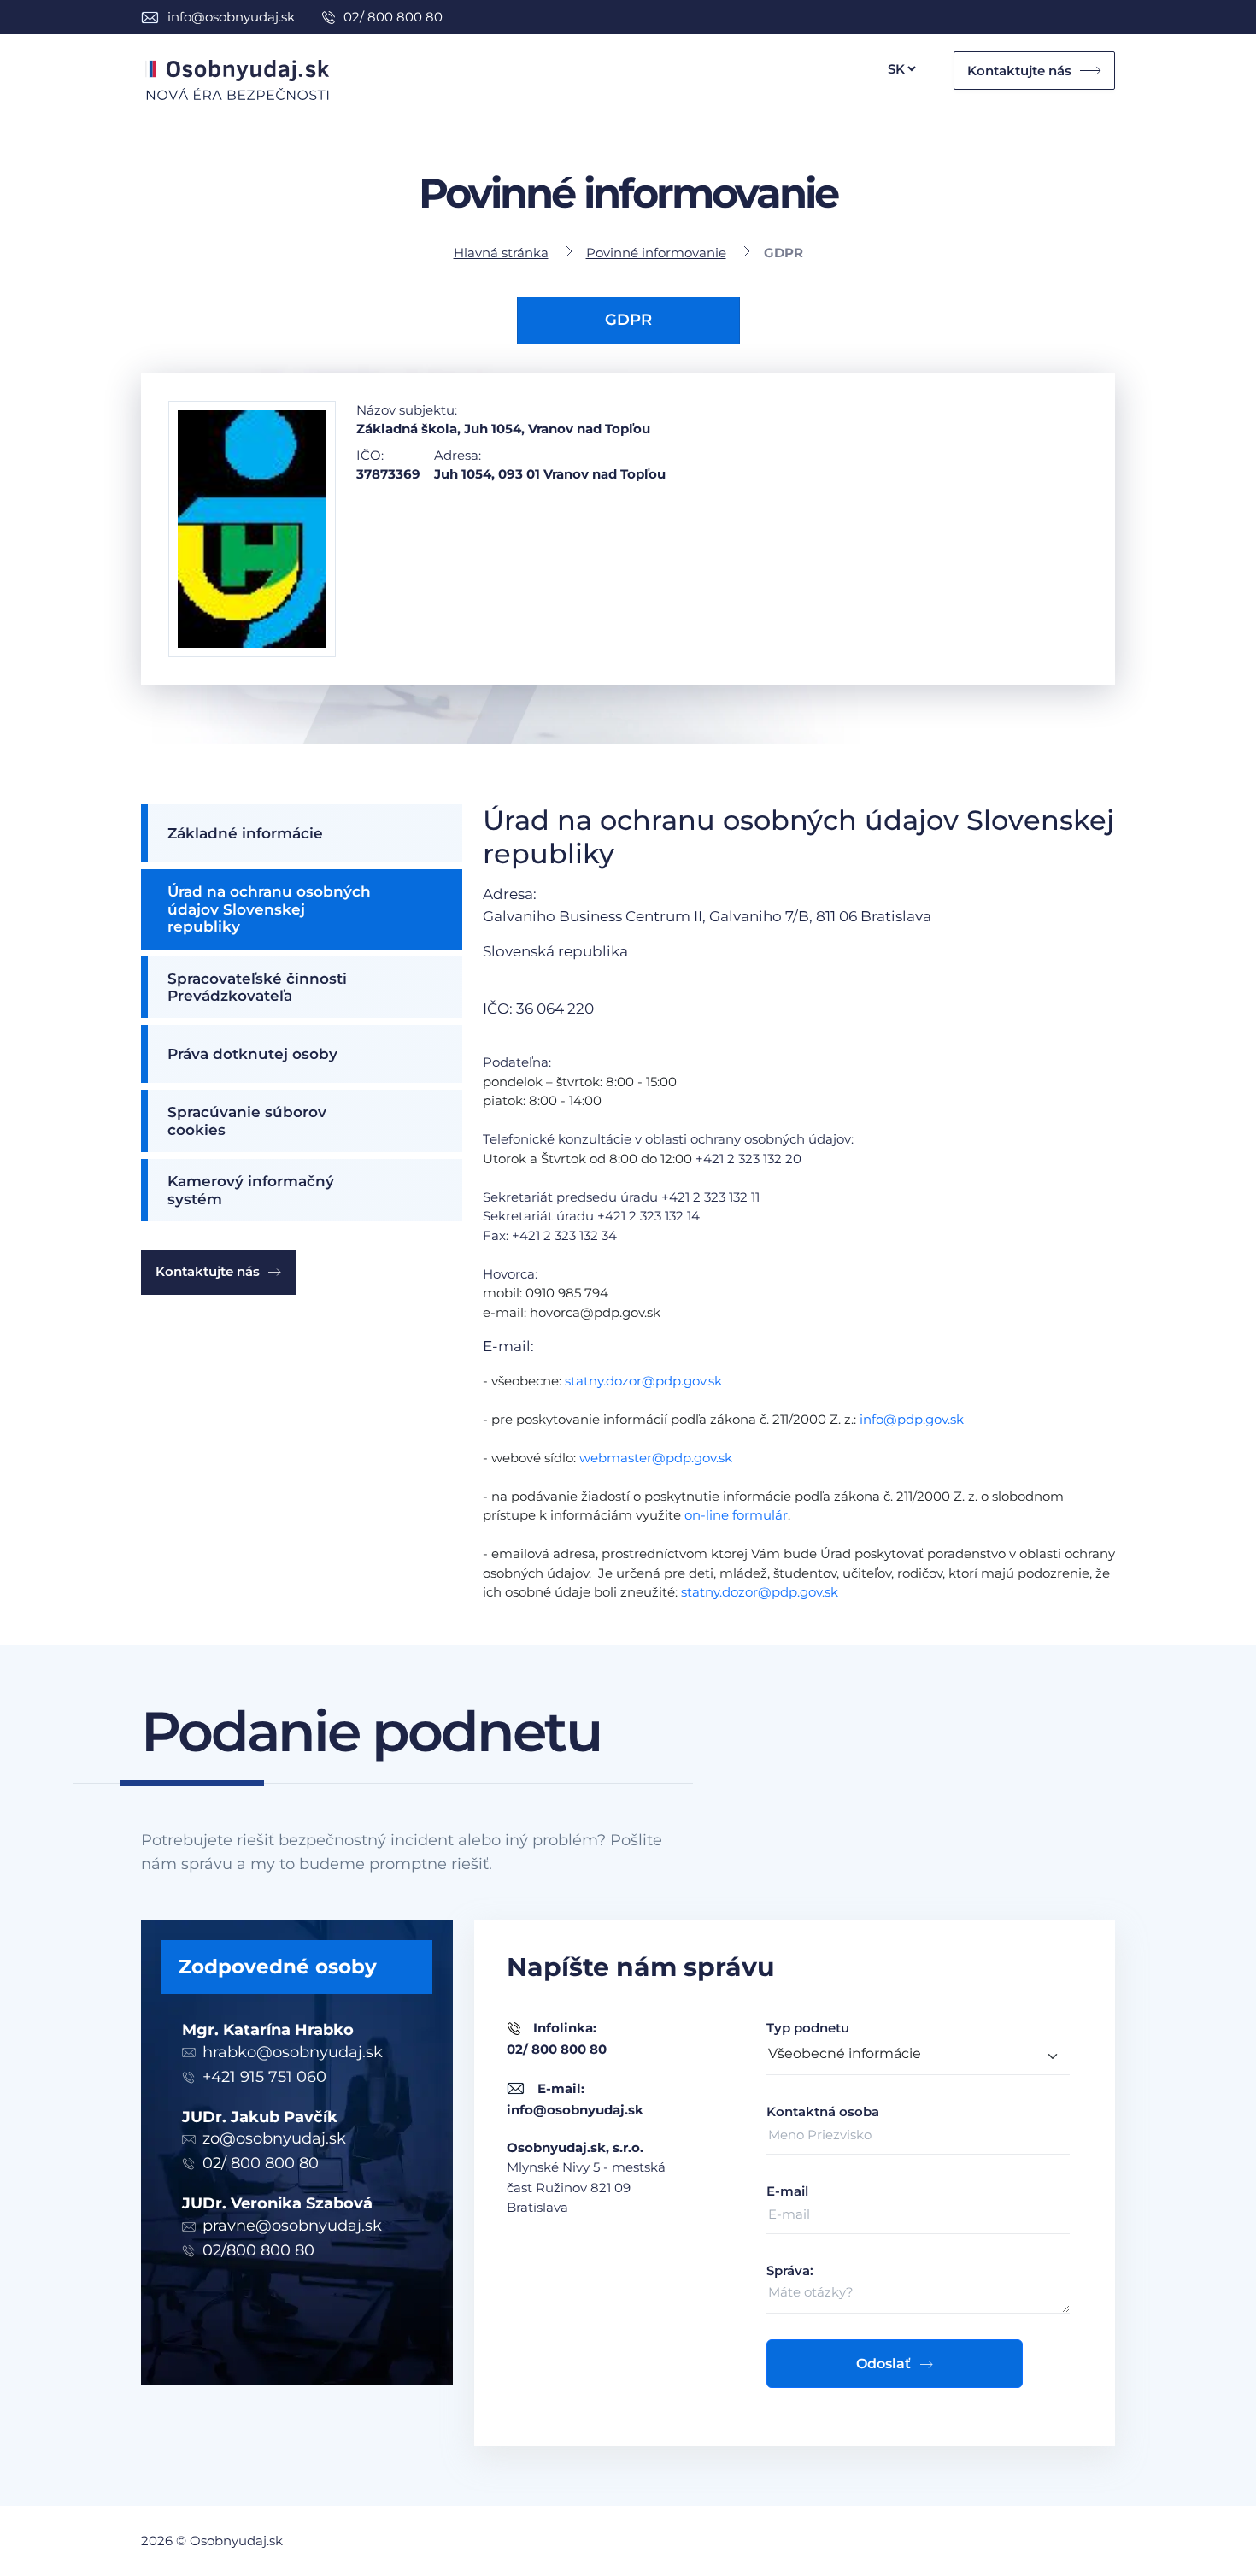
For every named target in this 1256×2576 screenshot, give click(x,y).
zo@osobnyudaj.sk (274, 2138)
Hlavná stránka (501, 253)
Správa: (790, 2270)
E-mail (787, 2191)
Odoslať (883, 2364)
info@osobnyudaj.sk (231, 17)
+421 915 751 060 (264, 2077)
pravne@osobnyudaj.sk (292, 2226)
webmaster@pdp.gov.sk (656, 1458)
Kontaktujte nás (1019, 71)
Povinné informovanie (656, 253)
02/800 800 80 (258, 2250)
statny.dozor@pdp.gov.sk (643, 1381)
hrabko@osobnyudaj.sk (293, 2052)
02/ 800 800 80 (393, 17)
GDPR (628, 320)
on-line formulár (736, 1515)
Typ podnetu (808, 2028)
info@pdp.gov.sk (912, 1419)
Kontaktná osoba (823, 2111)
